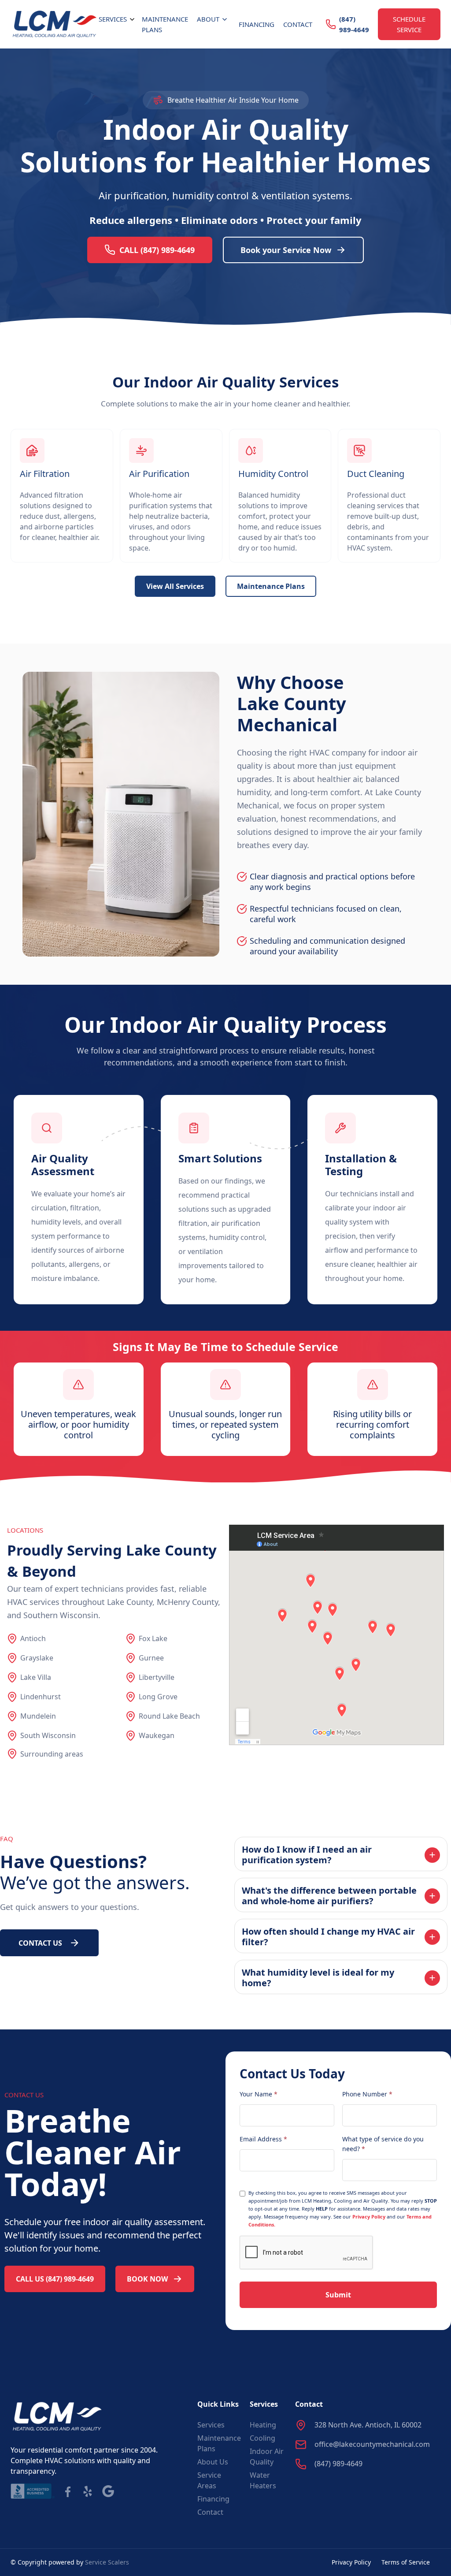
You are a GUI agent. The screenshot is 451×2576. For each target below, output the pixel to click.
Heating (263, 2425)
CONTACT (298, 24)
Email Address (263, 2139)
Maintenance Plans (165, 24)
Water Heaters (263, 2480)
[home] (55, 24)
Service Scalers (107, 2562)
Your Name (259, 2094)
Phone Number (367, 2094)
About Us (213, 2462)
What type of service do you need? (383, 2144)
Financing (213, 2499)
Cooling (262, 2438)
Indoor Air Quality (267, 2457)
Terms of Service (406, 2562)
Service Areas (209, 2480)
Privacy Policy (369, 2217)
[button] (118, 19)
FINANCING (257, 24)
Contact (210, 2512)
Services (211, 2425)
